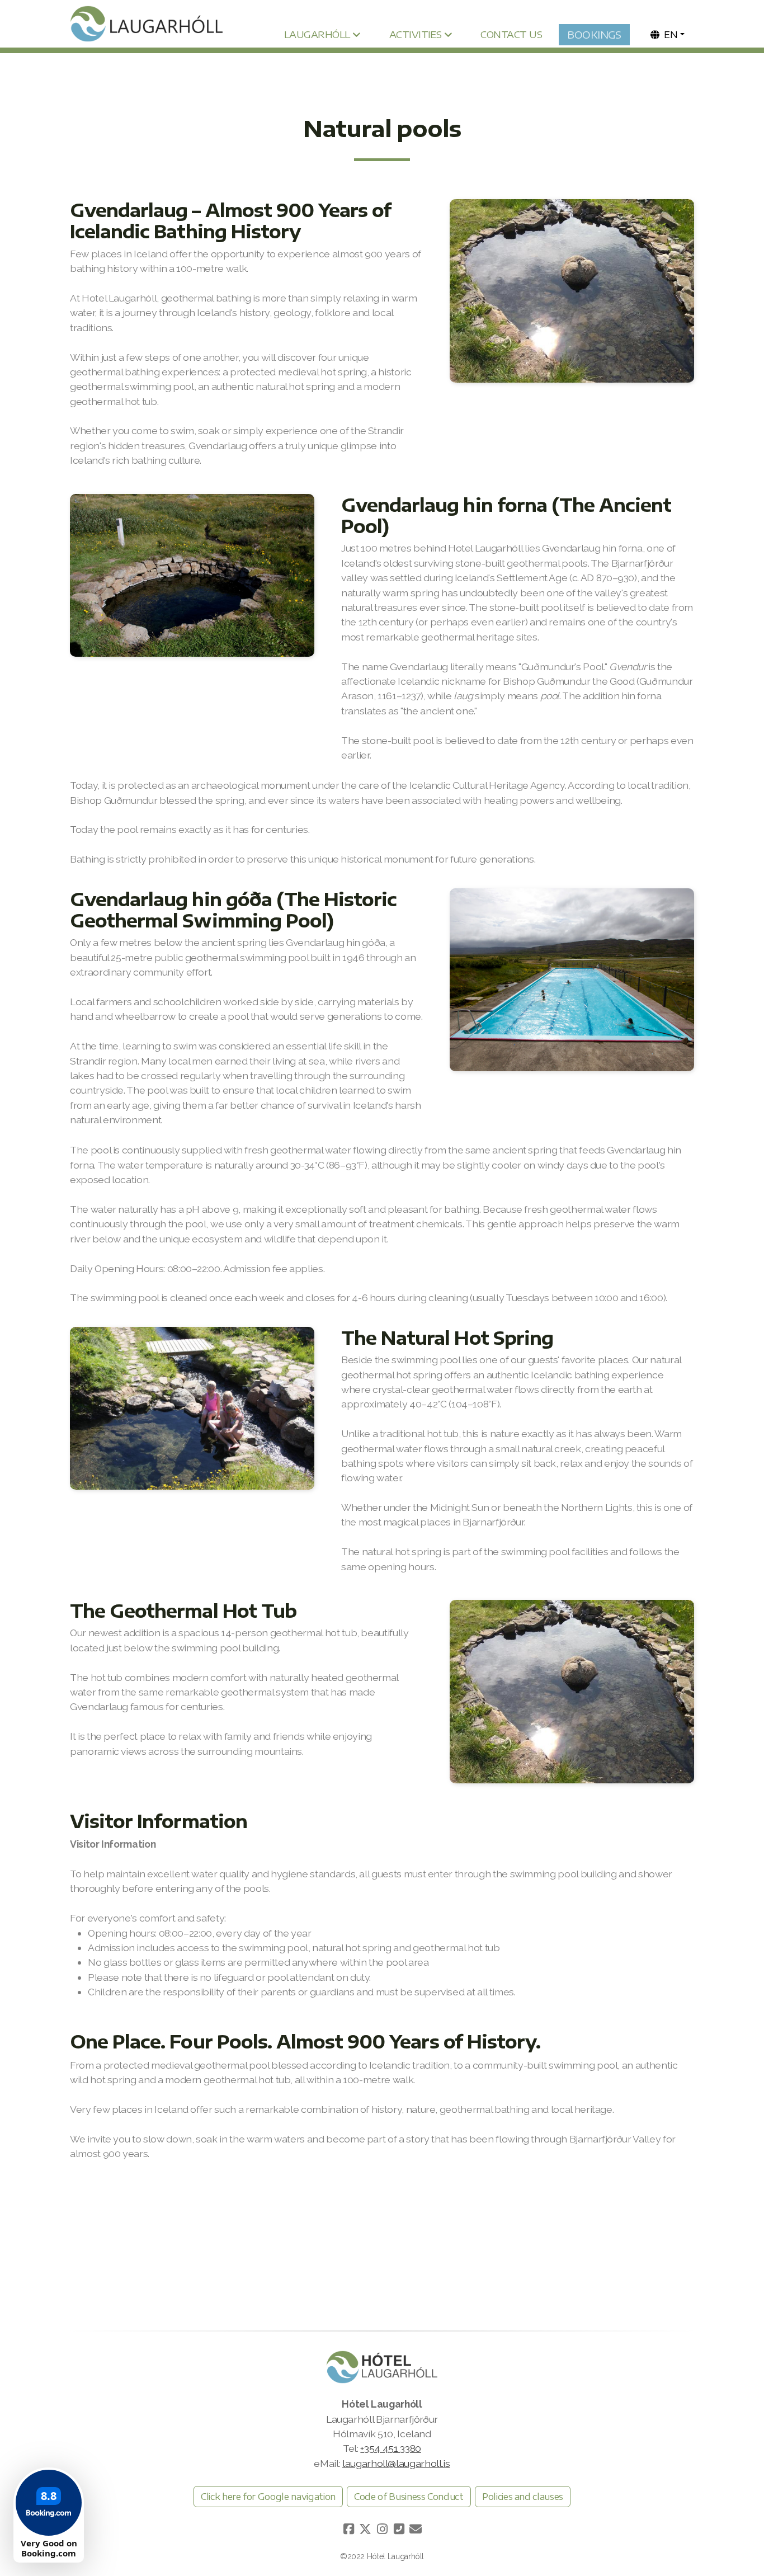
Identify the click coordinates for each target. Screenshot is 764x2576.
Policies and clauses (523, 2497)
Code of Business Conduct (409, 2497)
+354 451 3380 (390, 2448)
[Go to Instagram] (382, 2529)
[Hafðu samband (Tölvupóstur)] (416, 2529)
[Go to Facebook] (348, 2529)
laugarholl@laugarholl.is (396, 2463)
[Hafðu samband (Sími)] (399, 2529)
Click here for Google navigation (268, 2497)
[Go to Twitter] (365, 2529)
